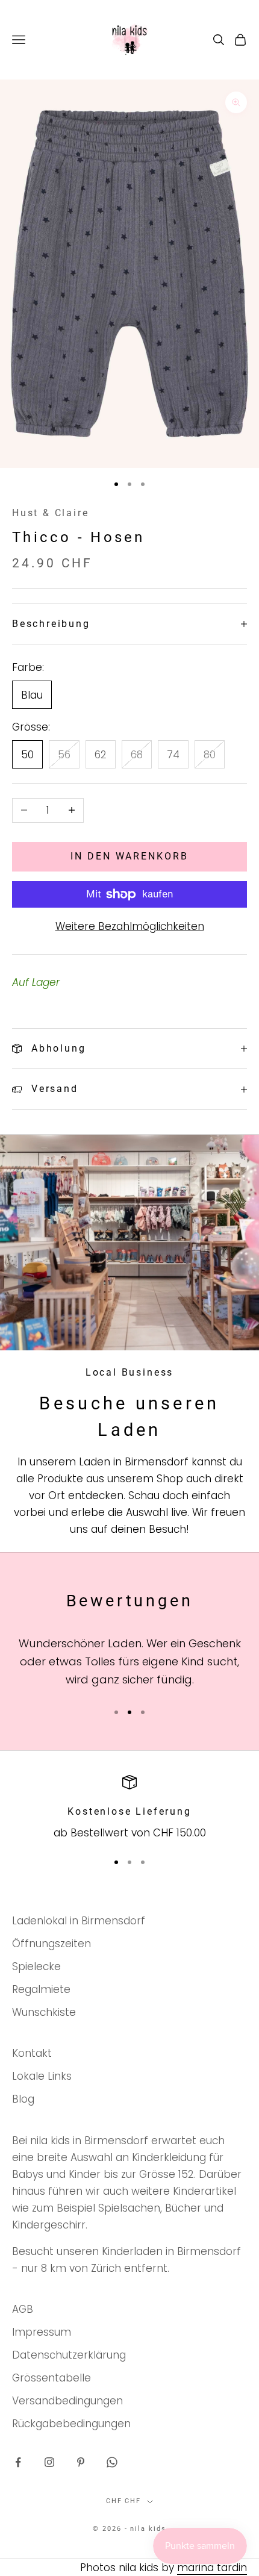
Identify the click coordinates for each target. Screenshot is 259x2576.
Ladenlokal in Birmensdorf (79, 1921)
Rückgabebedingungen (71, 2424)
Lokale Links (42, 2076)
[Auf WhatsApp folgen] (112, 2462)
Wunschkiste (44, 2012)
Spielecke (36, 1966)
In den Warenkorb (129, 856)
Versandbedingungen (67, 2401)
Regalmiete (41, 1989)
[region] (129, 1808)
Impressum (42, 2332)
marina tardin (212, 2568)
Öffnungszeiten (51, 1944)
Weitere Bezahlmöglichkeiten (130, 926)
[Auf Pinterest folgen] (81, 2462)
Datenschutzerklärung (69, 2355)
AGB (23, 2309)
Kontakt (32, 2053)
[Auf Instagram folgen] (49, 2462)
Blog (23, 2099)
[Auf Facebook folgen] (18, 2462)
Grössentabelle (51, 2378)
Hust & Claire (51, 513)
